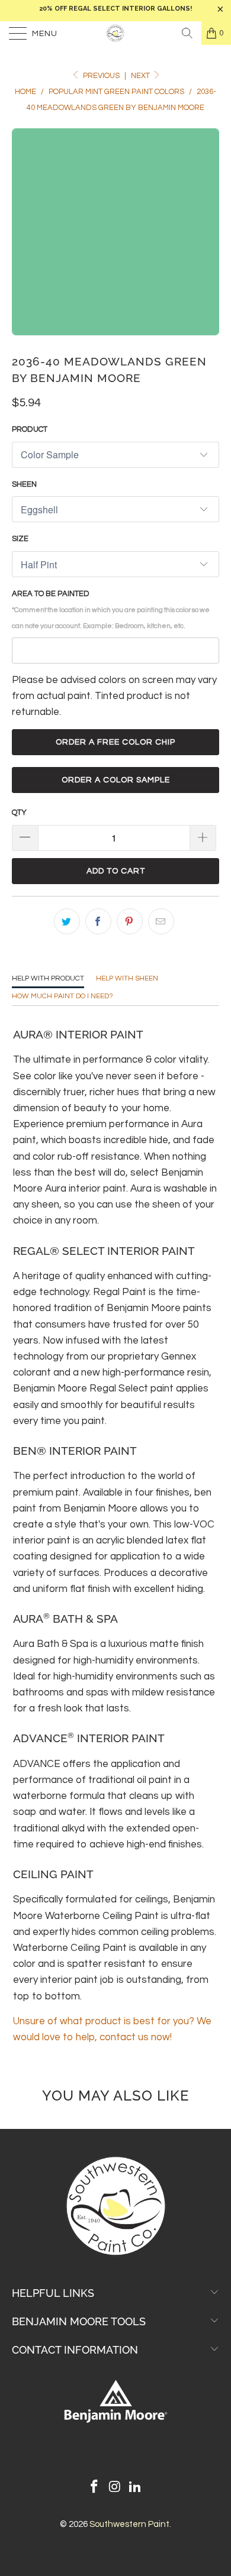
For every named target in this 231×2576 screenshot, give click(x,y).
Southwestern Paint (129, 2524)
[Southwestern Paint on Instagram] (115, 2488)
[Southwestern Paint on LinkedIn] (136, 2488)
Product (30, 429)
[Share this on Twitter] (67, 921)
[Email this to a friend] (161, 921)
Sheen (24, 484)
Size (20, 539)
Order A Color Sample (116, 780)
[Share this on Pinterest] (130, 921)
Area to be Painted (111, 609)
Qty (19, 813)
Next (141, 76)
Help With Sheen (127, 978)
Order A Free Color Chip (115, 742)
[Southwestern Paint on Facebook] (94, 2488)
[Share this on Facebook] (98, 921)
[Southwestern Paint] (116, 33)
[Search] (187, 33)
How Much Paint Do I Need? (62, 996)
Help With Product (48, 978)
